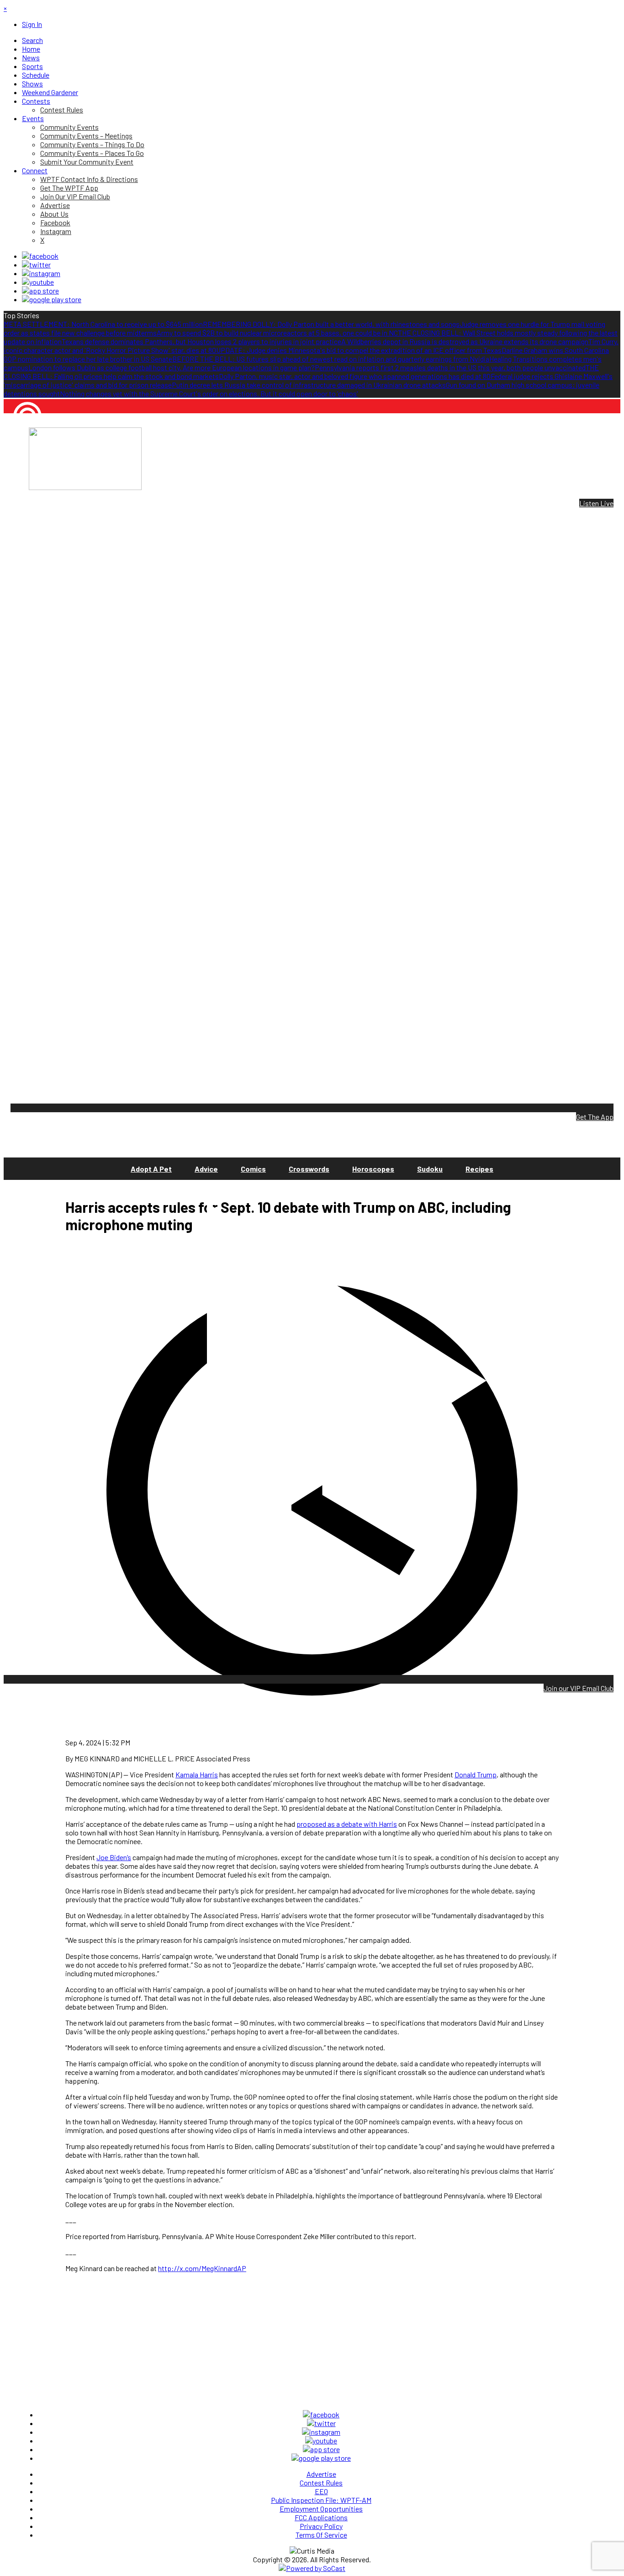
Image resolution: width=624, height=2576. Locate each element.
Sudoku (430, 1169)
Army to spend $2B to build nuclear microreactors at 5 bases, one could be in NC (277, 333)
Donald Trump (476, 1774)
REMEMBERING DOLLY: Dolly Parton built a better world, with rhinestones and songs (331, 324)
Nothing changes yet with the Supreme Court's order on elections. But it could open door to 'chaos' (209, 393)
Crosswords (309, 1169)
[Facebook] (40, 256)
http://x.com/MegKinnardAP (202, 2268)
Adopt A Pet (151, 1169)
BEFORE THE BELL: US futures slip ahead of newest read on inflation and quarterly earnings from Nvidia (331, 359)
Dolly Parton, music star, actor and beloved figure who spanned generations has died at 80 (355, 376)
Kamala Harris (197, 1774)
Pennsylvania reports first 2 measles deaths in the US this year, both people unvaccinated (450, 367)
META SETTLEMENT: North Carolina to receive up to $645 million (103, 324)
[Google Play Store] (52, 299)
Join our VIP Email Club (579, 1688)
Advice (206, 1169)
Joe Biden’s (114, 1857)
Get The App (595, 1117)
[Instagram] (41, 273)
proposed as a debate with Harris (347, 1824)
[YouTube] (38, 282)
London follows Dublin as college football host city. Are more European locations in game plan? (172, 367)
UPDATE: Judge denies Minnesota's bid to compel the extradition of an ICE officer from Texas (359, 350)
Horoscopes (373, 1169)
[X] (36, 264)
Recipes (479, 1169)
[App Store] (40, 291)
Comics (253, 1169)
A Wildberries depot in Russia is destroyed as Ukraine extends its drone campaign (465, 341)
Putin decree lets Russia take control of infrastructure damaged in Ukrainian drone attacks (309, 385)
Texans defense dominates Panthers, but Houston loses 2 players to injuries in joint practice (201, 341)
